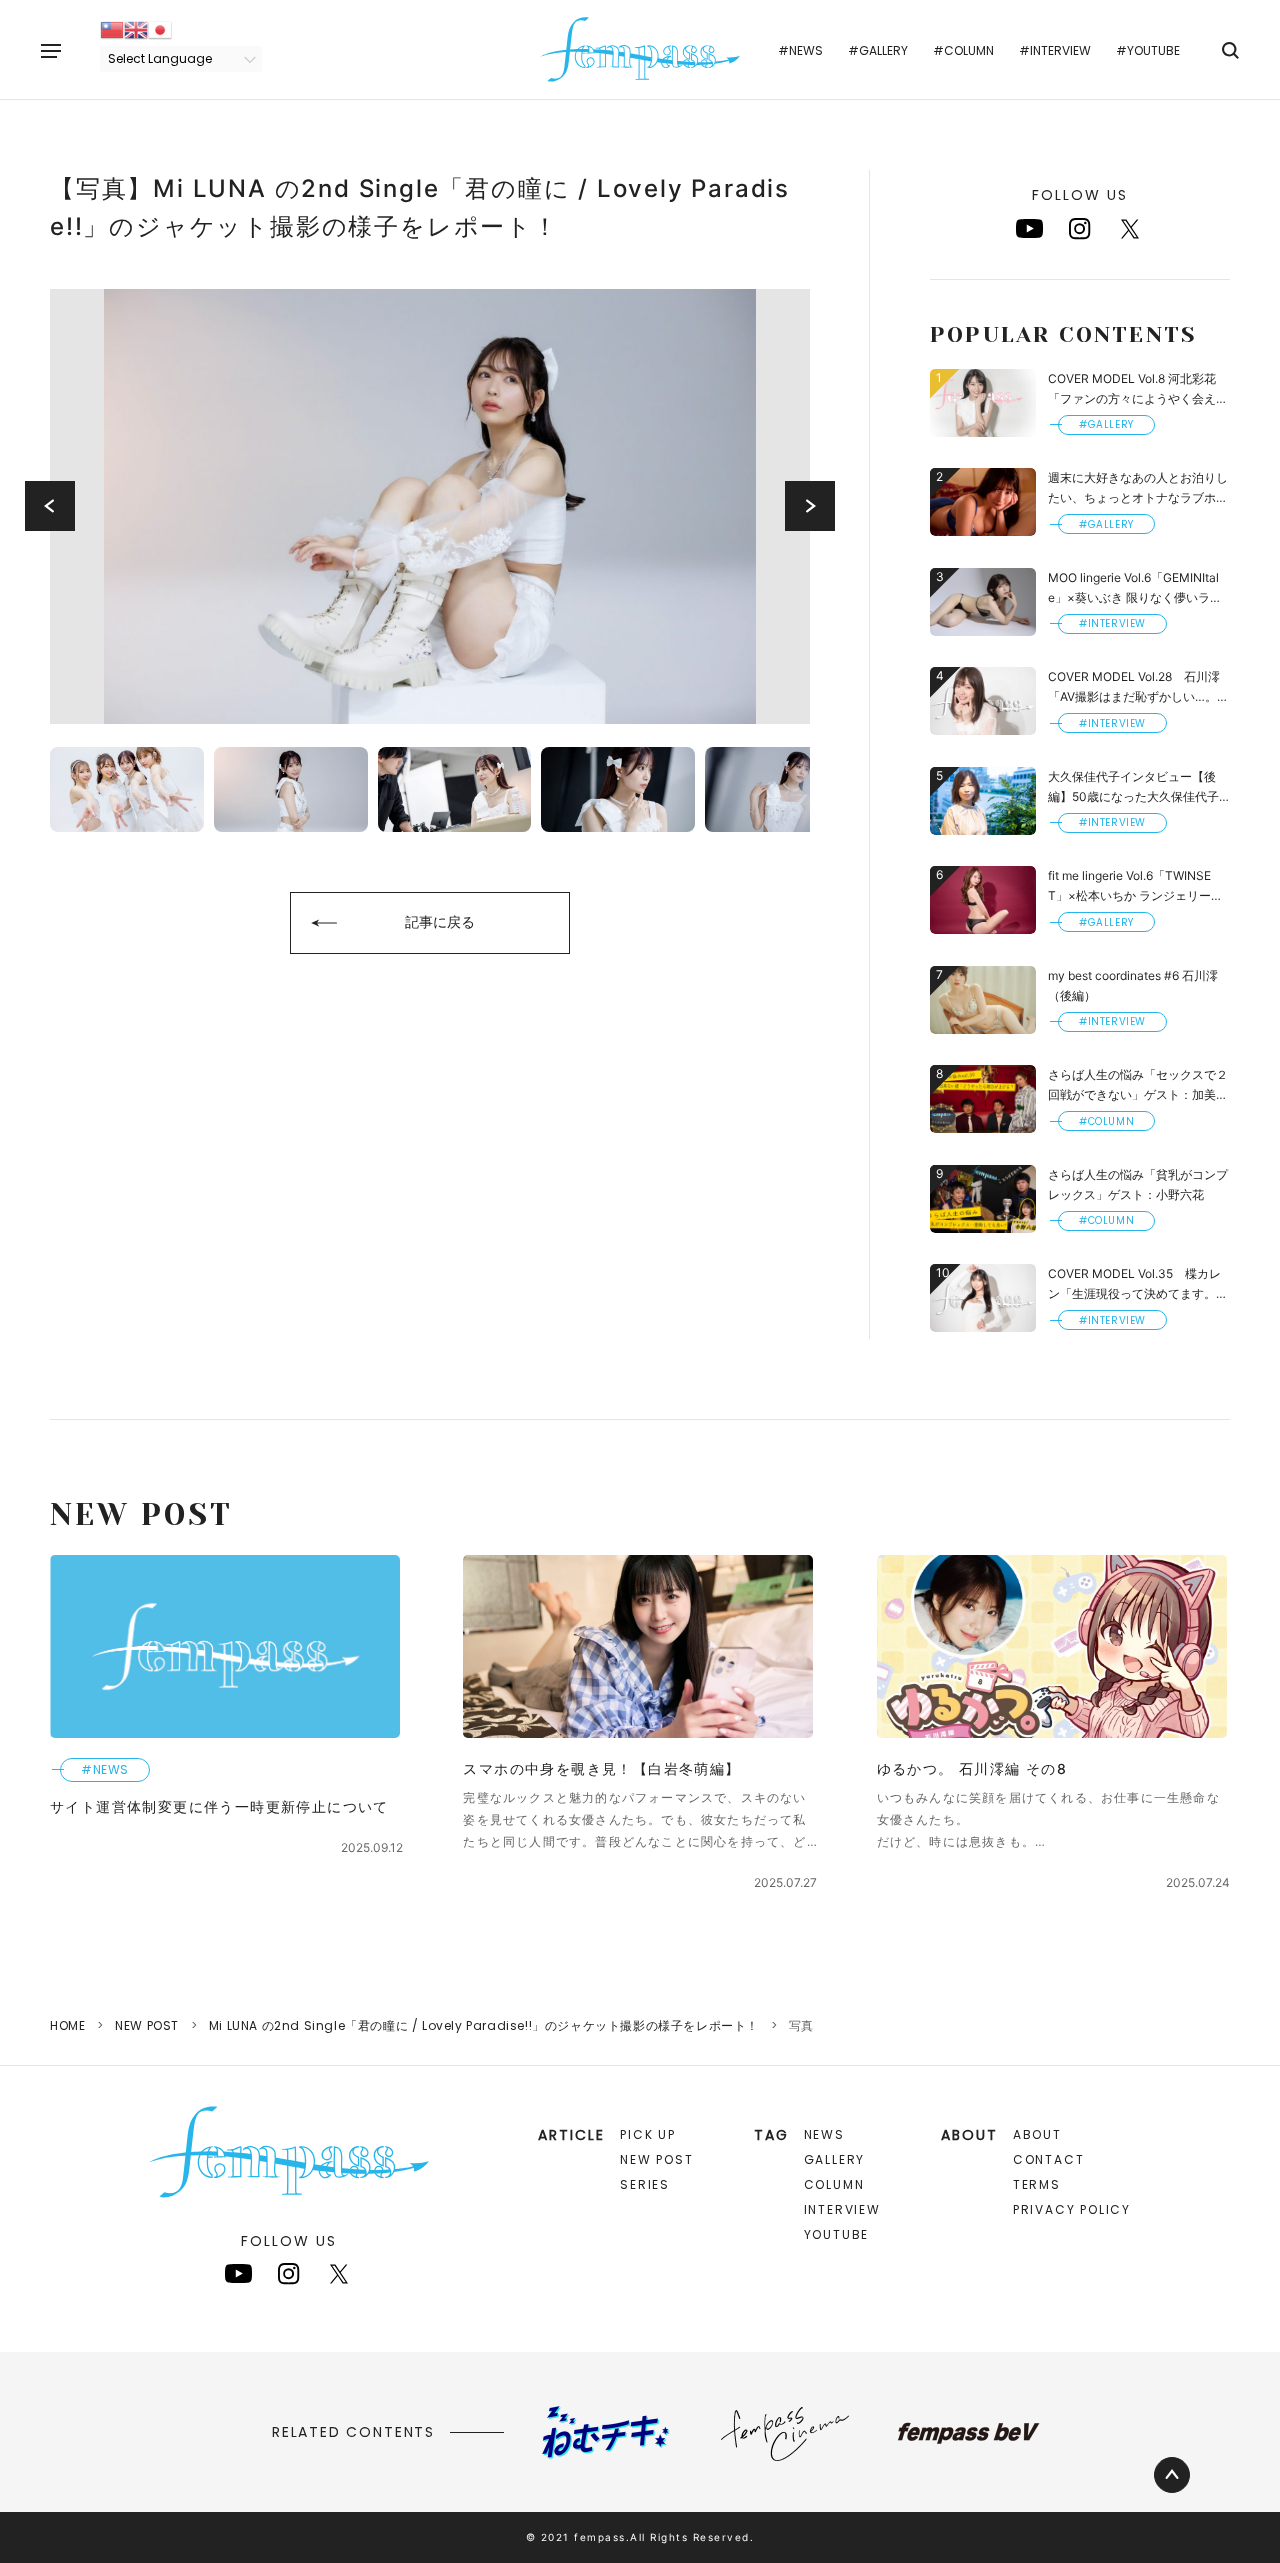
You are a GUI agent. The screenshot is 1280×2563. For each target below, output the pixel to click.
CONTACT (1049, 2159)
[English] (136, 28)
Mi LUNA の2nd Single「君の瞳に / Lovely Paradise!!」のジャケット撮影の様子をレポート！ (484, 2025)
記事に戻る (440, 921)
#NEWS (800, 50)
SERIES (645, 2184)
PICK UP (648, 2134)
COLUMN (834, 2184)
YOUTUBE (837, 2234)
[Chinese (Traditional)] (112, 28)
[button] (50, 506)
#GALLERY (878, 50)
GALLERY (835, 2159)
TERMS (1037, 2184)
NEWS (824, 2134)
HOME (67, 2025)
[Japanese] (160, 28)
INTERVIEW (842, 2209)
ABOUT (1037, 2134)
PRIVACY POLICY (1072, 2209)
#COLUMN (963, 50)
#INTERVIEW (1055, 50)
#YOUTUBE (1148, 50)
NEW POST (147, 2025)
